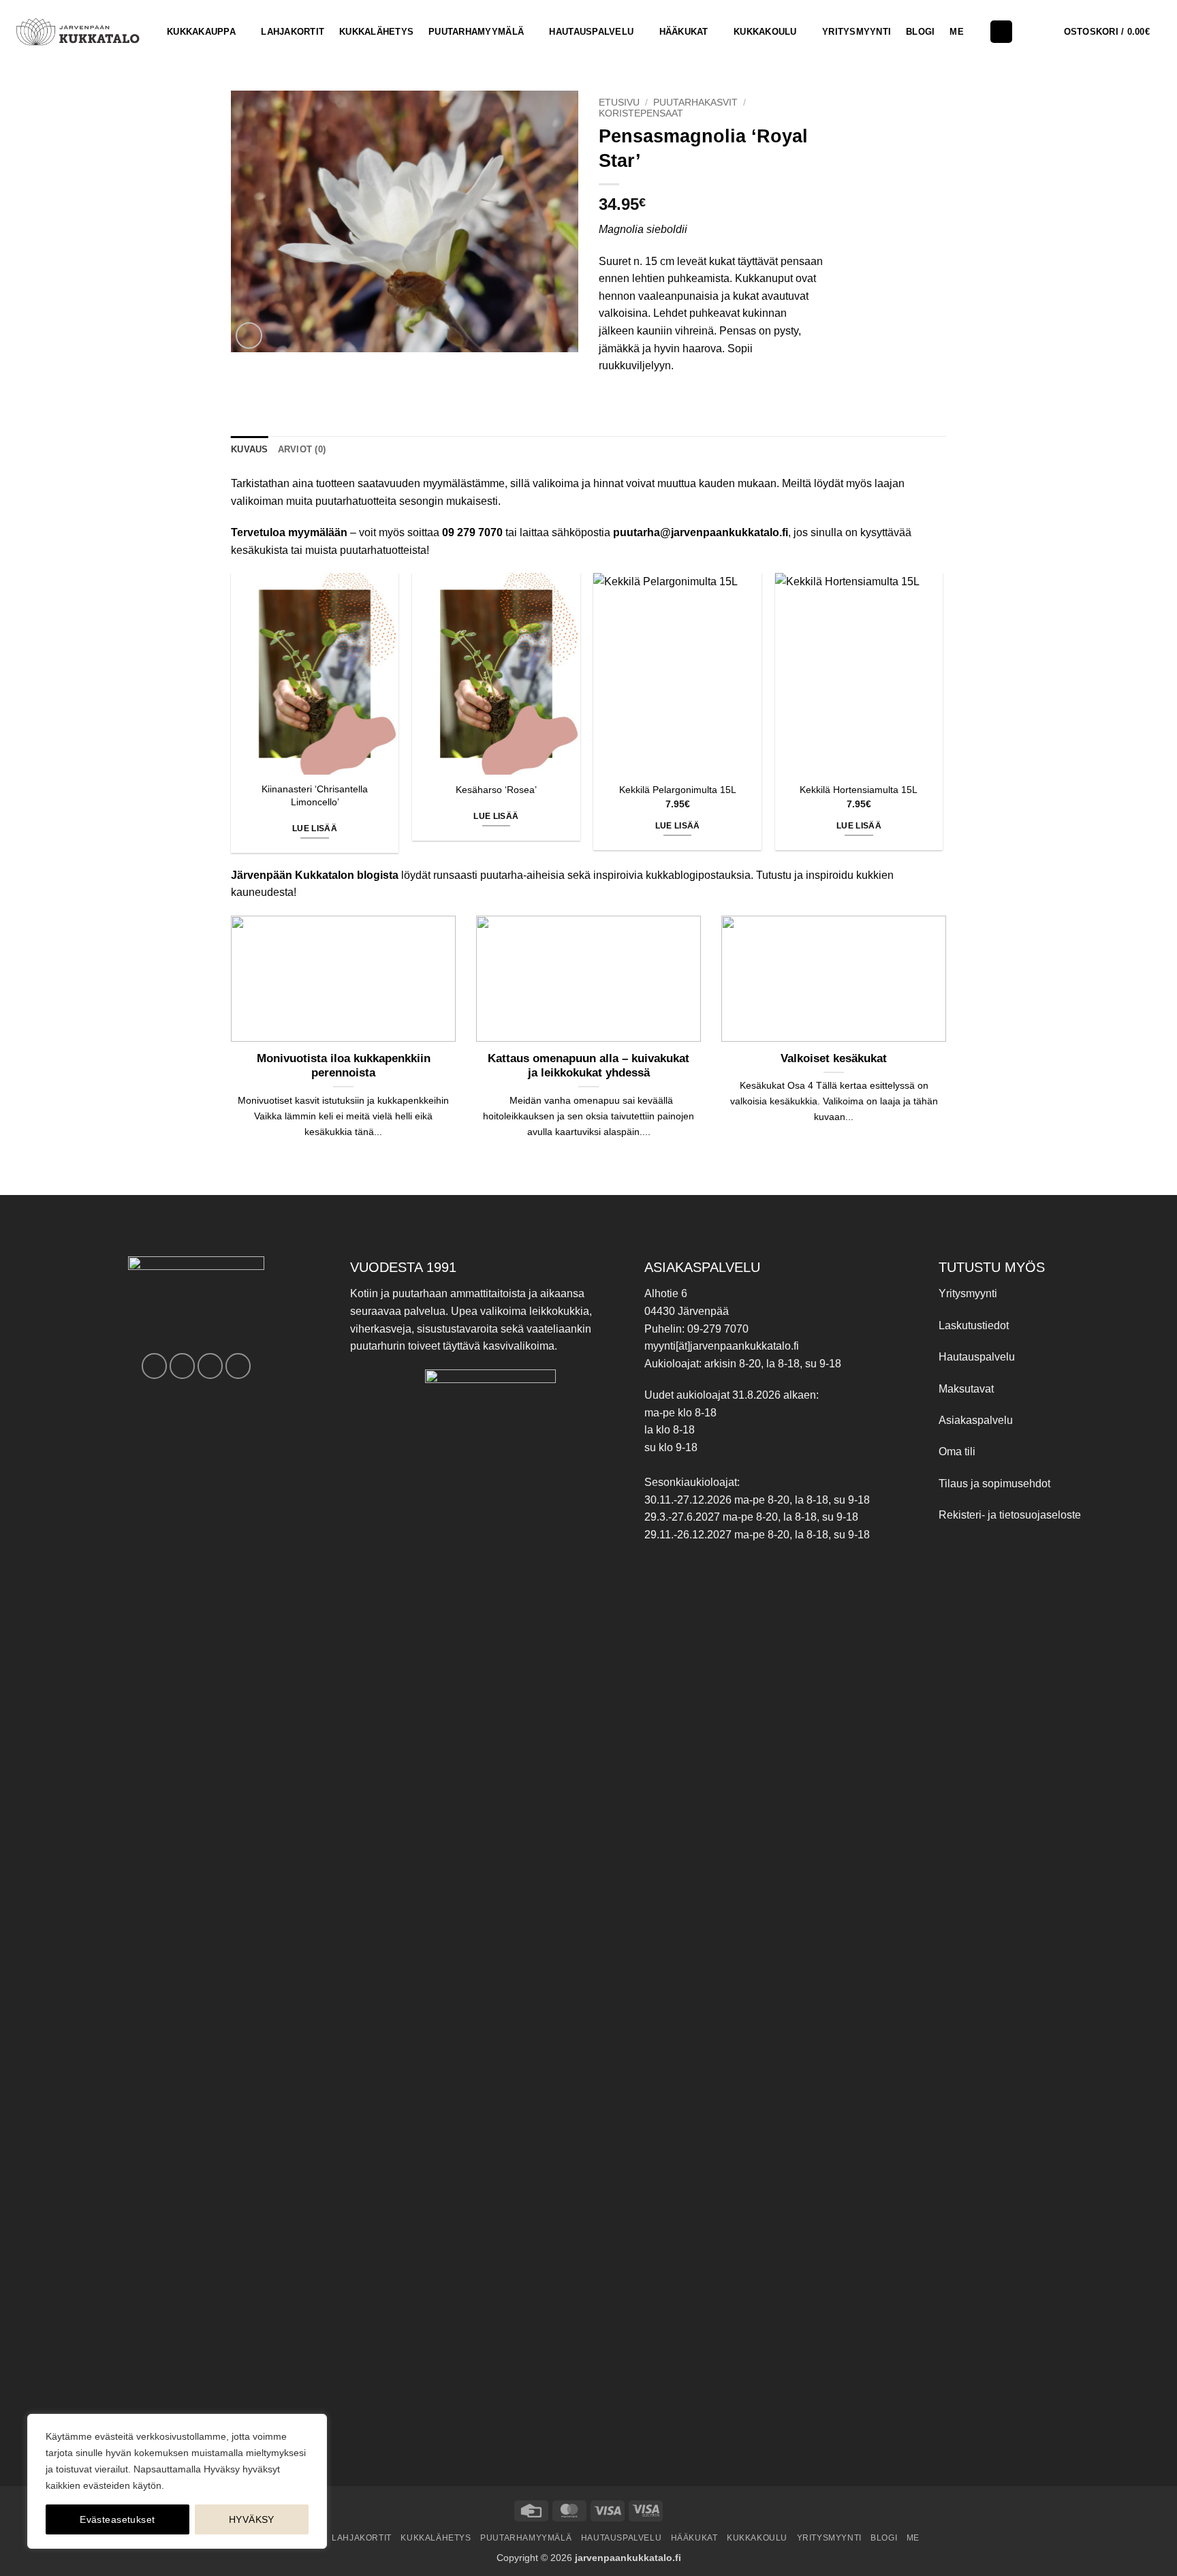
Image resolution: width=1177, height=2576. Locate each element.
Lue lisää (315, 828)
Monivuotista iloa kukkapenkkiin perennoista (344, 1066)
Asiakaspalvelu (976, 1420)
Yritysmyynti (968, 1293)
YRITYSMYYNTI (857, 32)
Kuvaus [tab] (250, 449)
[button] (1115, 32)
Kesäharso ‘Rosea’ (496, 790)
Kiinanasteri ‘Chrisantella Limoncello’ (315, 795)
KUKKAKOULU (765, 32)
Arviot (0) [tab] (302, 449)
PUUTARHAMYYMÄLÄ (476, 32)
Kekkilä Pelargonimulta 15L (678, 790)
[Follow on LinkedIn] (238, 1366)
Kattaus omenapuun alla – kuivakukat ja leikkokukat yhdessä (588, 1066)
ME (957, 32)
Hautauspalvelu (591, 32)
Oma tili (957, 1452)
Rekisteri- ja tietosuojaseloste (1010, 1515)
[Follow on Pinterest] (210, 1366)
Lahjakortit (293, 32)
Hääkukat (684, 32)
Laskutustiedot (974, 1325)
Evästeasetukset (117, 2519)
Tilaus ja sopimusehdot (994, 1484)
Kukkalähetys (376, 32)
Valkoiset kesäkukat (834, 1058)
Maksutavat (966, 1389)
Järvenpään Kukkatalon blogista (315, 875)
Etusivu (619, 103)
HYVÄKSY (252, 2519)
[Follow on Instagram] (182, 1366)
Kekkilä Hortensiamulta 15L (859, 790)
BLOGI (920, 32)
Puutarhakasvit (695, 103)
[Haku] (1001, 32)
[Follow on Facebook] (154, 1366)
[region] (177, 2481)
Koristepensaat (641, 113)
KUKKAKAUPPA (201, 32)
